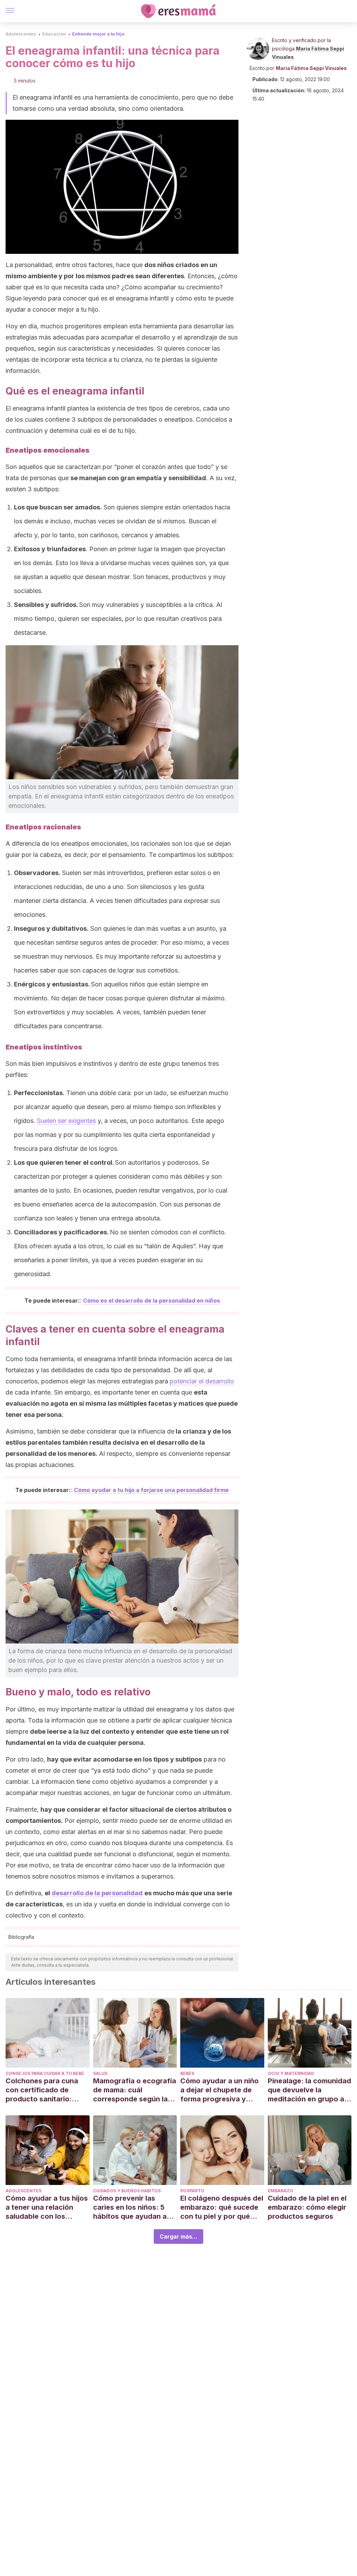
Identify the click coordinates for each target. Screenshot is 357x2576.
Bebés (187, 2073)
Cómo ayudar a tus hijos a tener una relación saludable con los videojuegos (47, 2207)
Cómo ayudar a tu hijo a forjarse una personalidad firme (151, 1490)
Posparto (192, 2191)
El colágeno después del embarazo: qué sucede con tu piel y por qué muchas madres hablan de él (222, 2207)
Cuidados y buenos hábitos (127, 2191)
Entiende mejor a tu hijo (98, 34)
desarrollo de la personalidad (97, 1893)
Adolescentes (21, 34)
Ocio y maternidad (291, 2073)
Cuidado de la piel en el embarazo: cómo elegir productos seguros (307, 2207)
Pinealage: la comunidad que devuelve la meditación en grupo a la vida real (309, 2090)
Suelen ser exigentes (66, 1121)
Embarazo (280, 2191)
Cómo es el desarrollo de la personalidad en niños (151, 1301)
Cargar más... (178, 2237)
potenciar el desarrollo (202, 1381)
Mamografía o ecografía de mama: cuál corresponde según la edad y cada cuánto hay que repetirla (135, 2090)
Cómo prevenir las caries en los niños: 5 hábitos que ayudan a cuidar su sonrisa (130, 2207)
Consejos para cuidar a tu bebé (45, 2073)
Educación (54, 34)
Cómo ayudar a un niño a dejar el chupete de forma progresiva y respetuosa (219, 2090)
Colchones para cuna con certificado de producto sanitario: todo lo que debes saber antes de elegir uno (47, 2090)
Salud (100, 2073)
